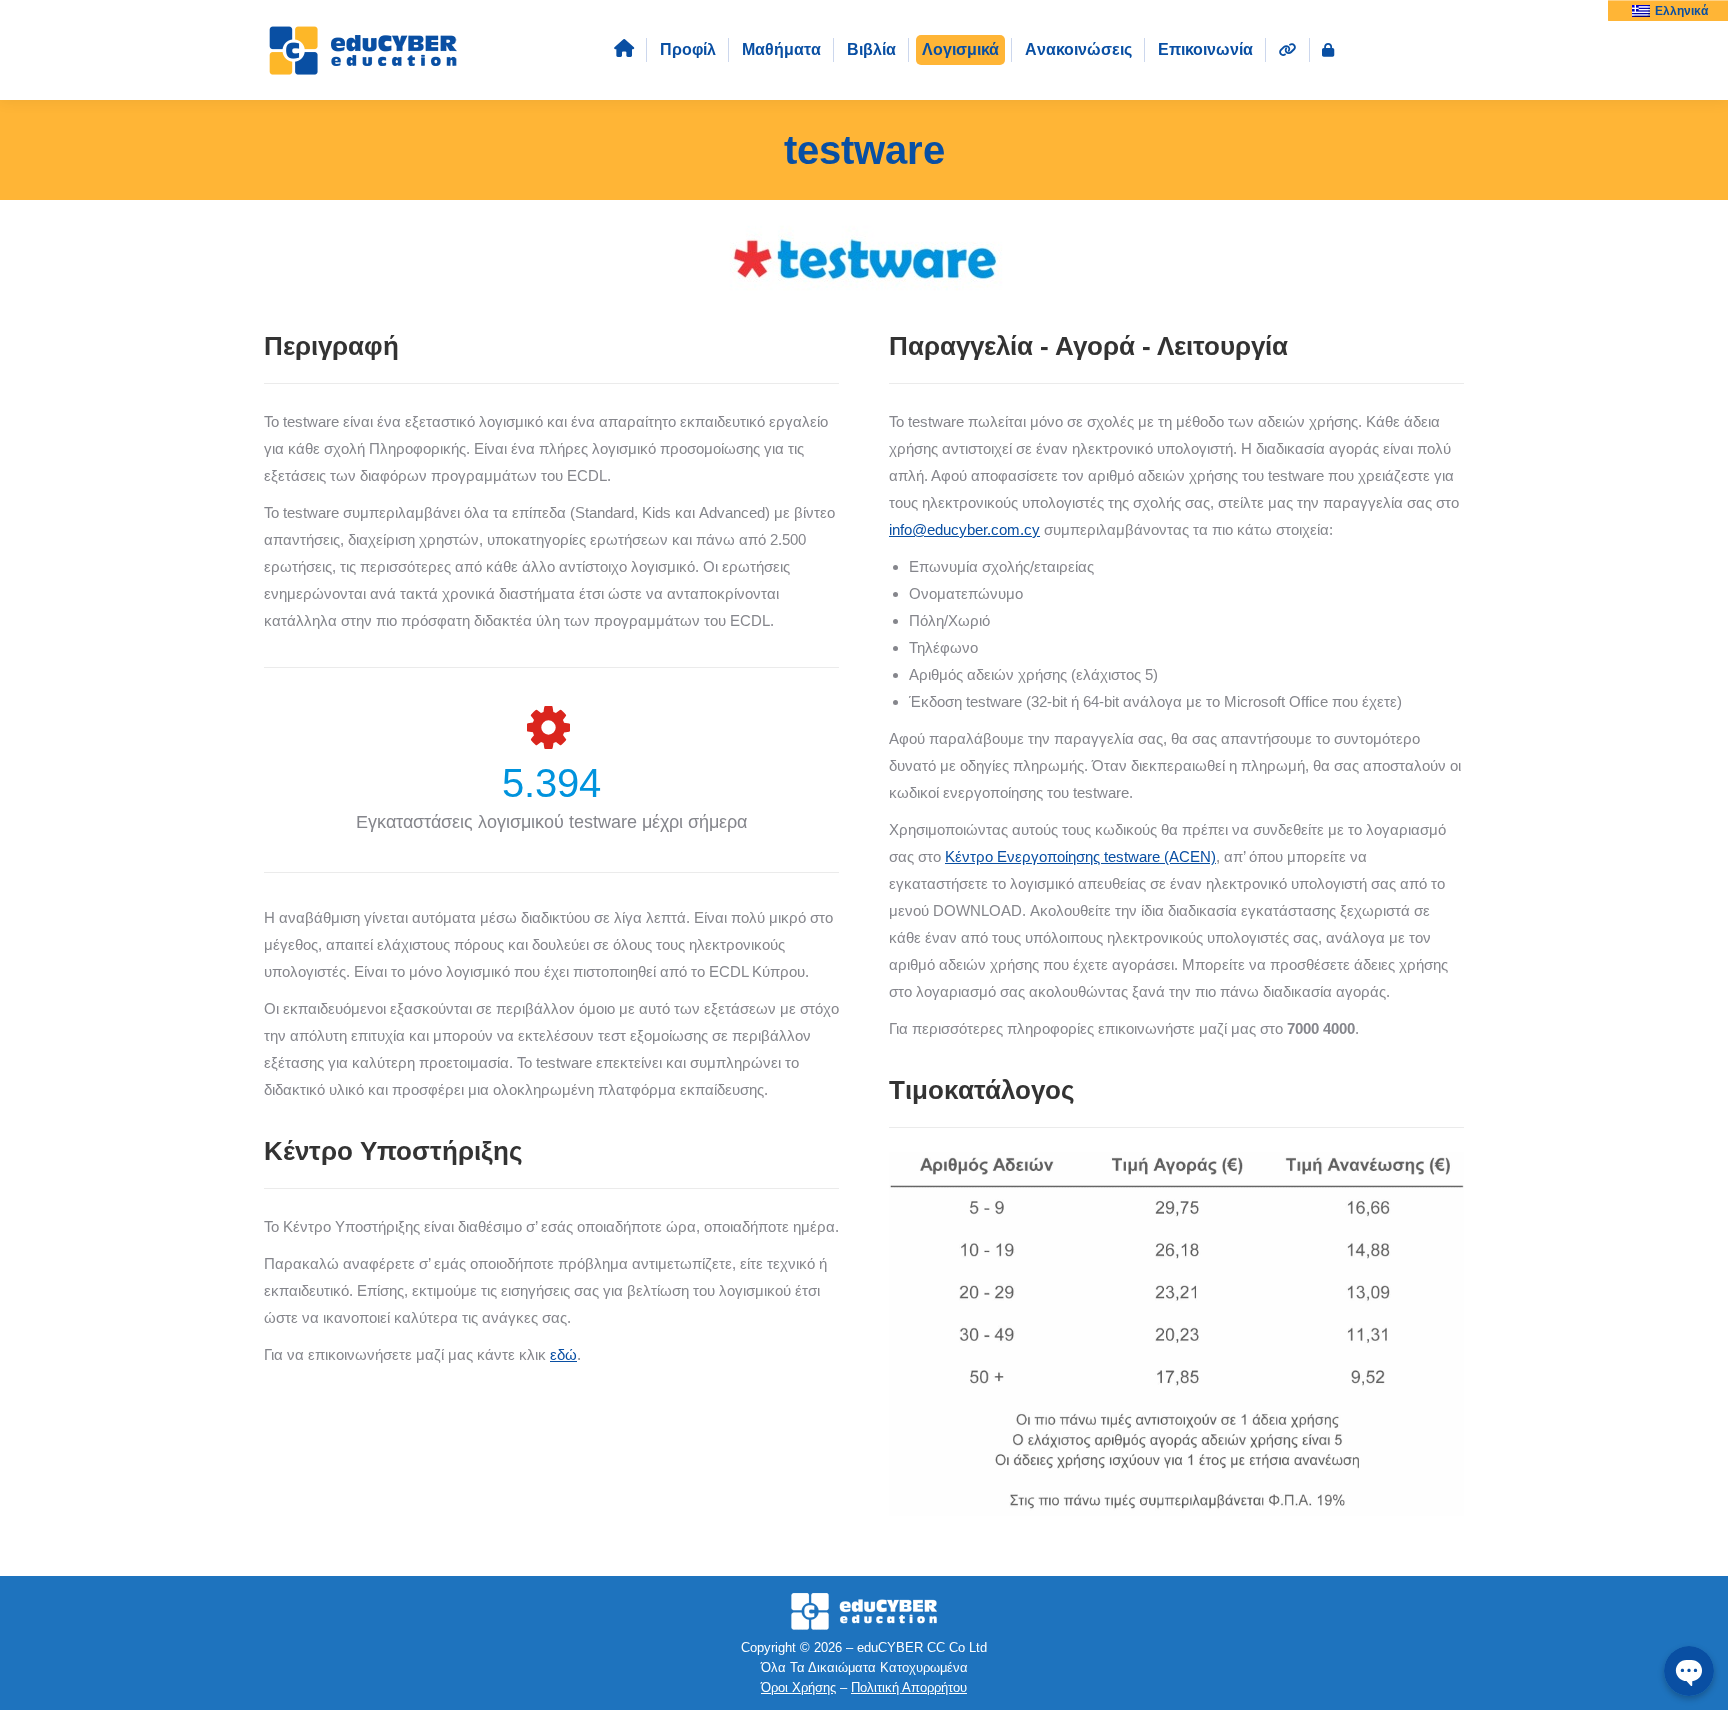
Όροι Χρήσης (798, 1687)
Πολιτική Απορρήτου (909, 1687)
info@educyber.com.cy (964, 529)
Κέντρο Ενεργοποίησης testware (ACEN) (1080, 856)
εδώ (563, 1354)
